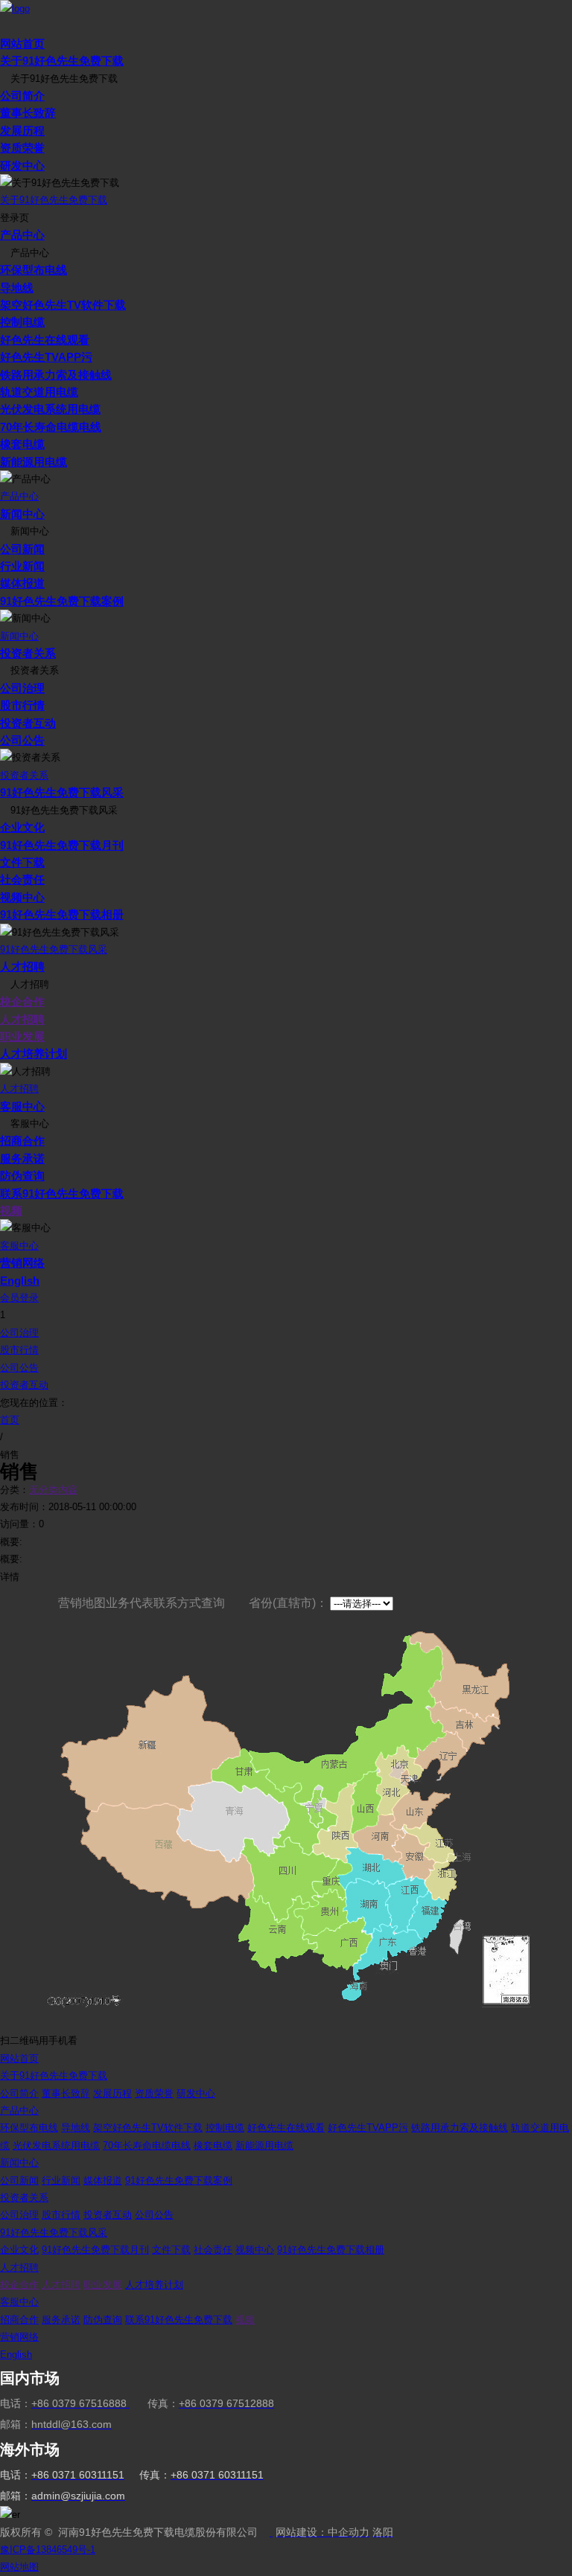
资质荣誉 (22, 148)
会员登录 (19, 1298)
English (20, 1281)
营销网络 (22, 1263)
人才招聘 (22, 966)
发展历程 (22, 131)
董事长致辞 (28, 113)
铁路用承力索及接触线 (56, 375)
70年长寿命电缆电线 (51, 427)
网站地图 (19, 2567)
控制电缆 (22, 322)
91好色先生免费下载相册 (62, 914)
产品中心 (22, 235)
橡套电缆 (22, 444)
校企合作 (22, 1001)
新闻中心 (22, 514)
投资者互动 (28, 723)
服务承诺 (22, 1158)
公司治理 (22, 688)
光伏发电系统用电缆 (50, 409)
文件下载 (22, 862)
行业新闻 (22, 566)
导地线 (17, 288)
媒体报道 (22, 583)
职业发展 (22, 1036)
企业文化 (22, 827)
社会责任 (22, 879)
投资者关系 (28, 653)
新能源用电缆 (34, 462)
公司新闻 (22, 549)
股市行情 (22, 705)
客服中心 (22, 1106)
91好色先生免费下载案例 (62, 601)
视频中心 (22, 897)
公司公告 (22, 740)
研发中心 (22, 166)
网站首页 (22, 44)
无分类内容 (53, 1490)
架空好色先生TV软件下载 (63, 305)
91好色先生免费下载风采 (62, 792)
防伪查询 (22, 1176)
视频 (11, 1211)
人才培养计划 (34, 1054)
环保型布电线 (34, 270)
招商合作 (22, 1141)
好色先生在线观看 (45, 340)
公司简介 (22, 96)
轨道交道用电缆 (39, 392)
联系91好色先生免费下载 (62, 1193)
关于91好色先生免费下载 (62, 61)
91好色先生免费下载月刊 (62, 845)
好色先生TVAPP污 (46, 357)
